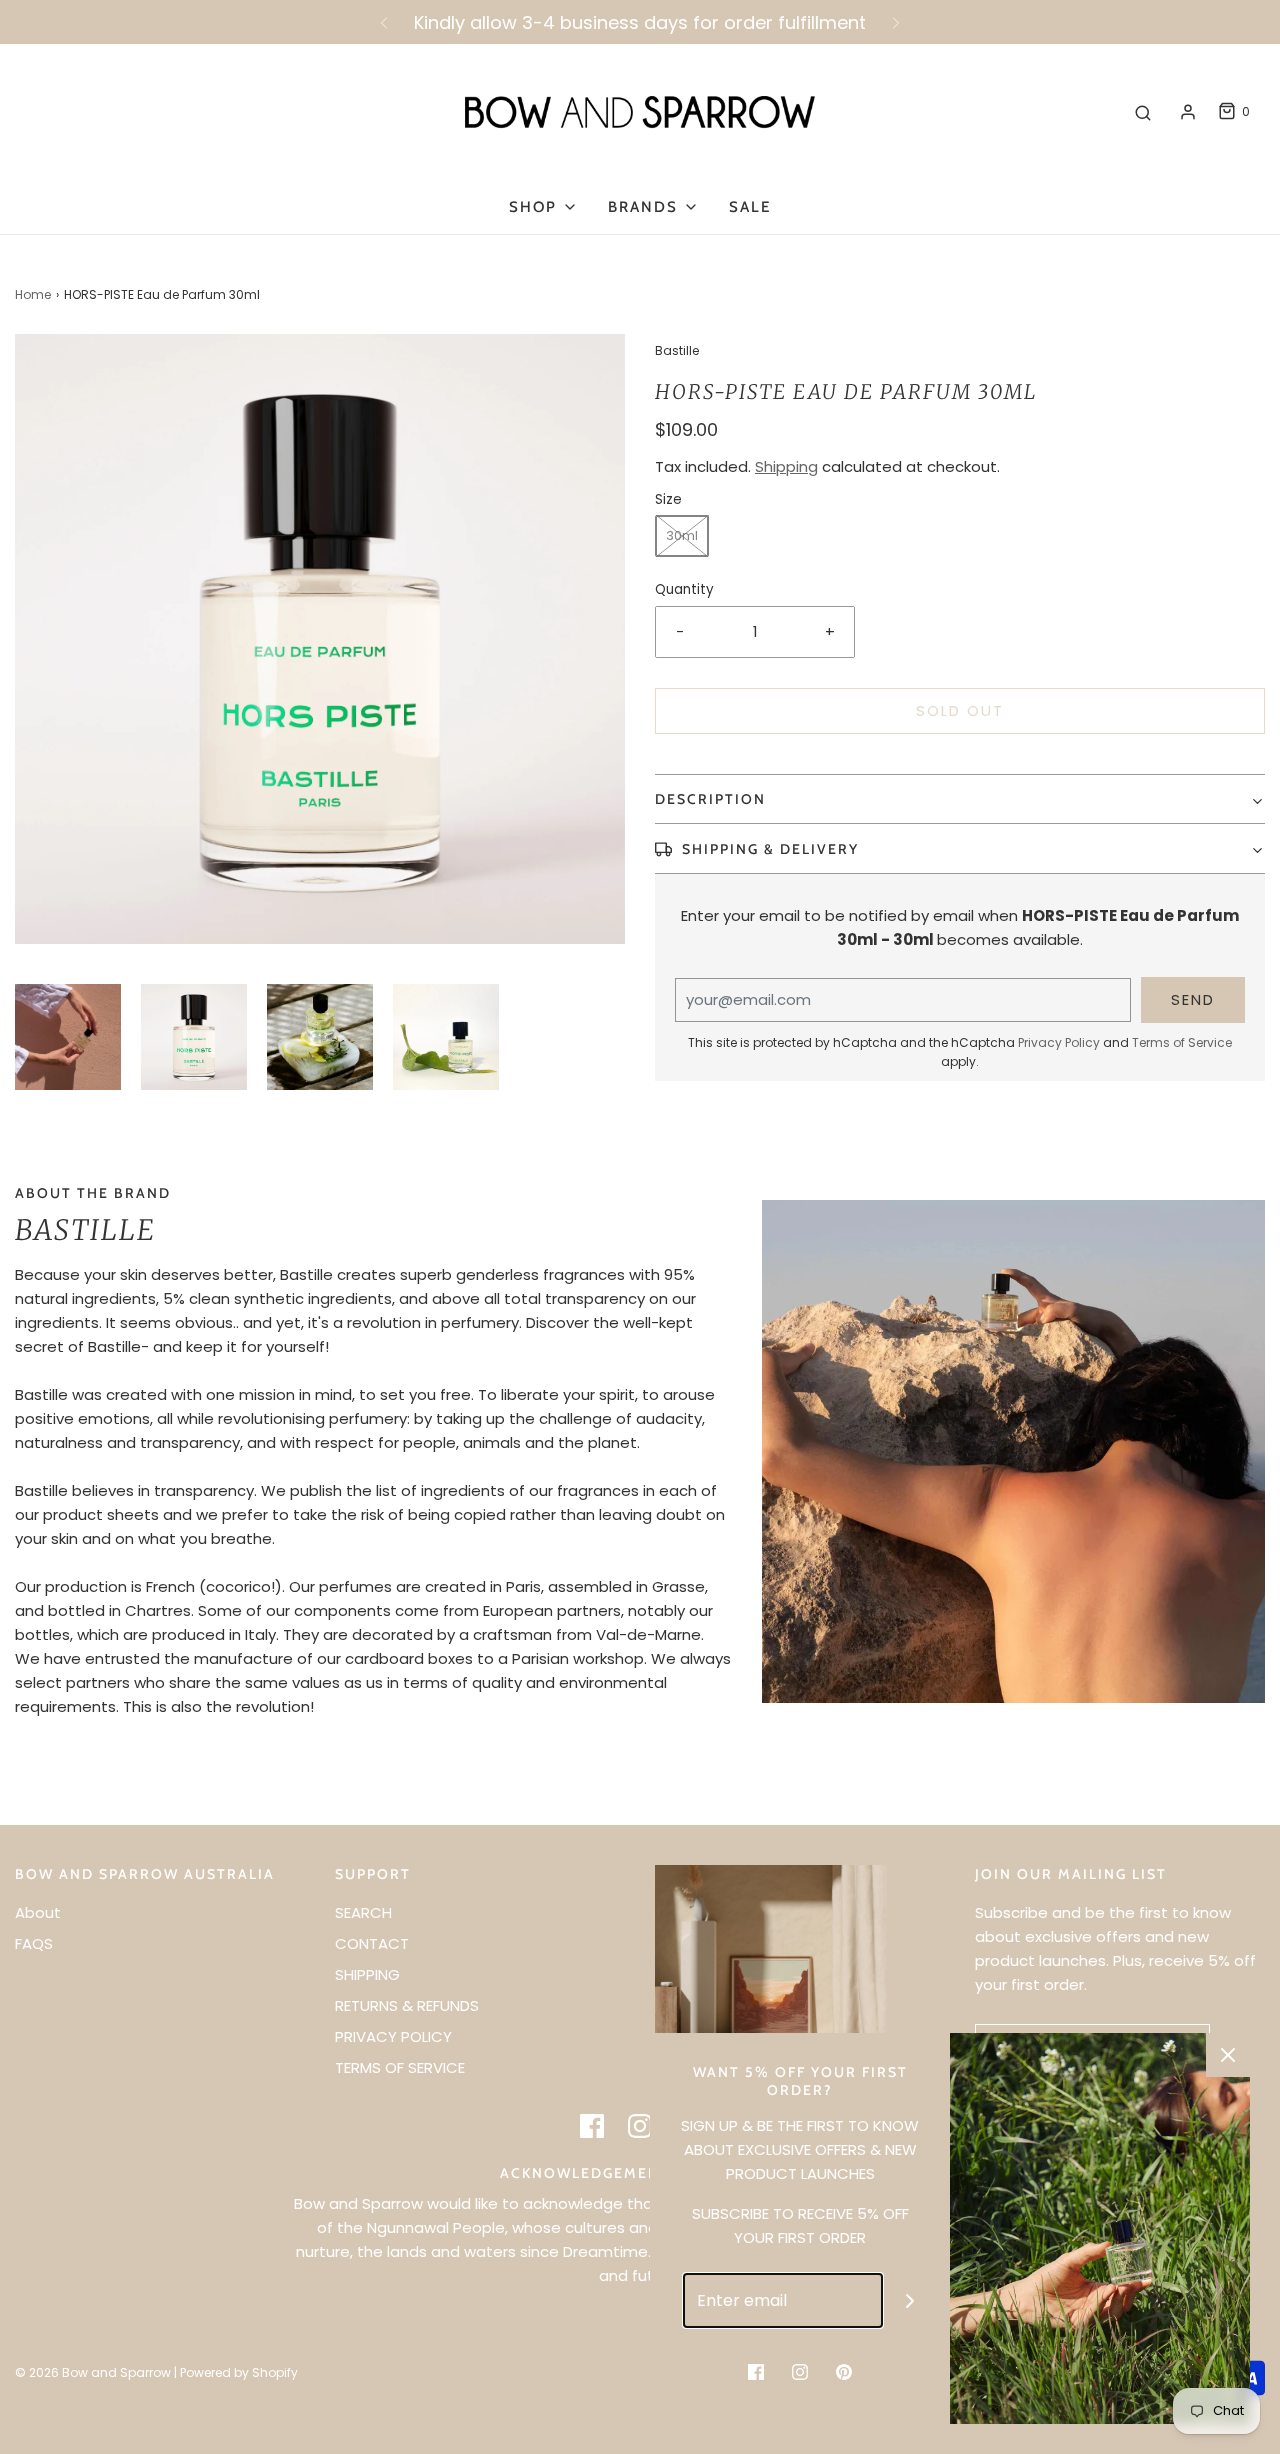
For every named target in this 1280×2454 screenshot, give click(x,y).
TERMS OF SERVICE (400, 2067)
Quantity (684, 589)
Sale (750, 207)
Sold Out (960, 710)
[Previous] (384, 22)
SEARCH (363, 1912)
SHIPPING (367, 1974)
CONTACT (372, 1943)
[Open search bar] (1143, 112)
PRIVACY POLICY (393, 2036)
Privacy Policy (1059, 1042)
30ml (682, 535)
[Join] (910, 2300)
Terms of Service (1182, 1042)
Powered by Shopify (239, 2372)
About (38, 1912)
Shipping (786, 466)
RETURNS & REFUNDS (407, 2005)
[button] (68, 1037)
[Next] (896, 22)
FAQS (34, 1943)
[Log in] (1188, 112)
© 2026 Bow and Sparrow (93, 2372)
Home (33, 294)
